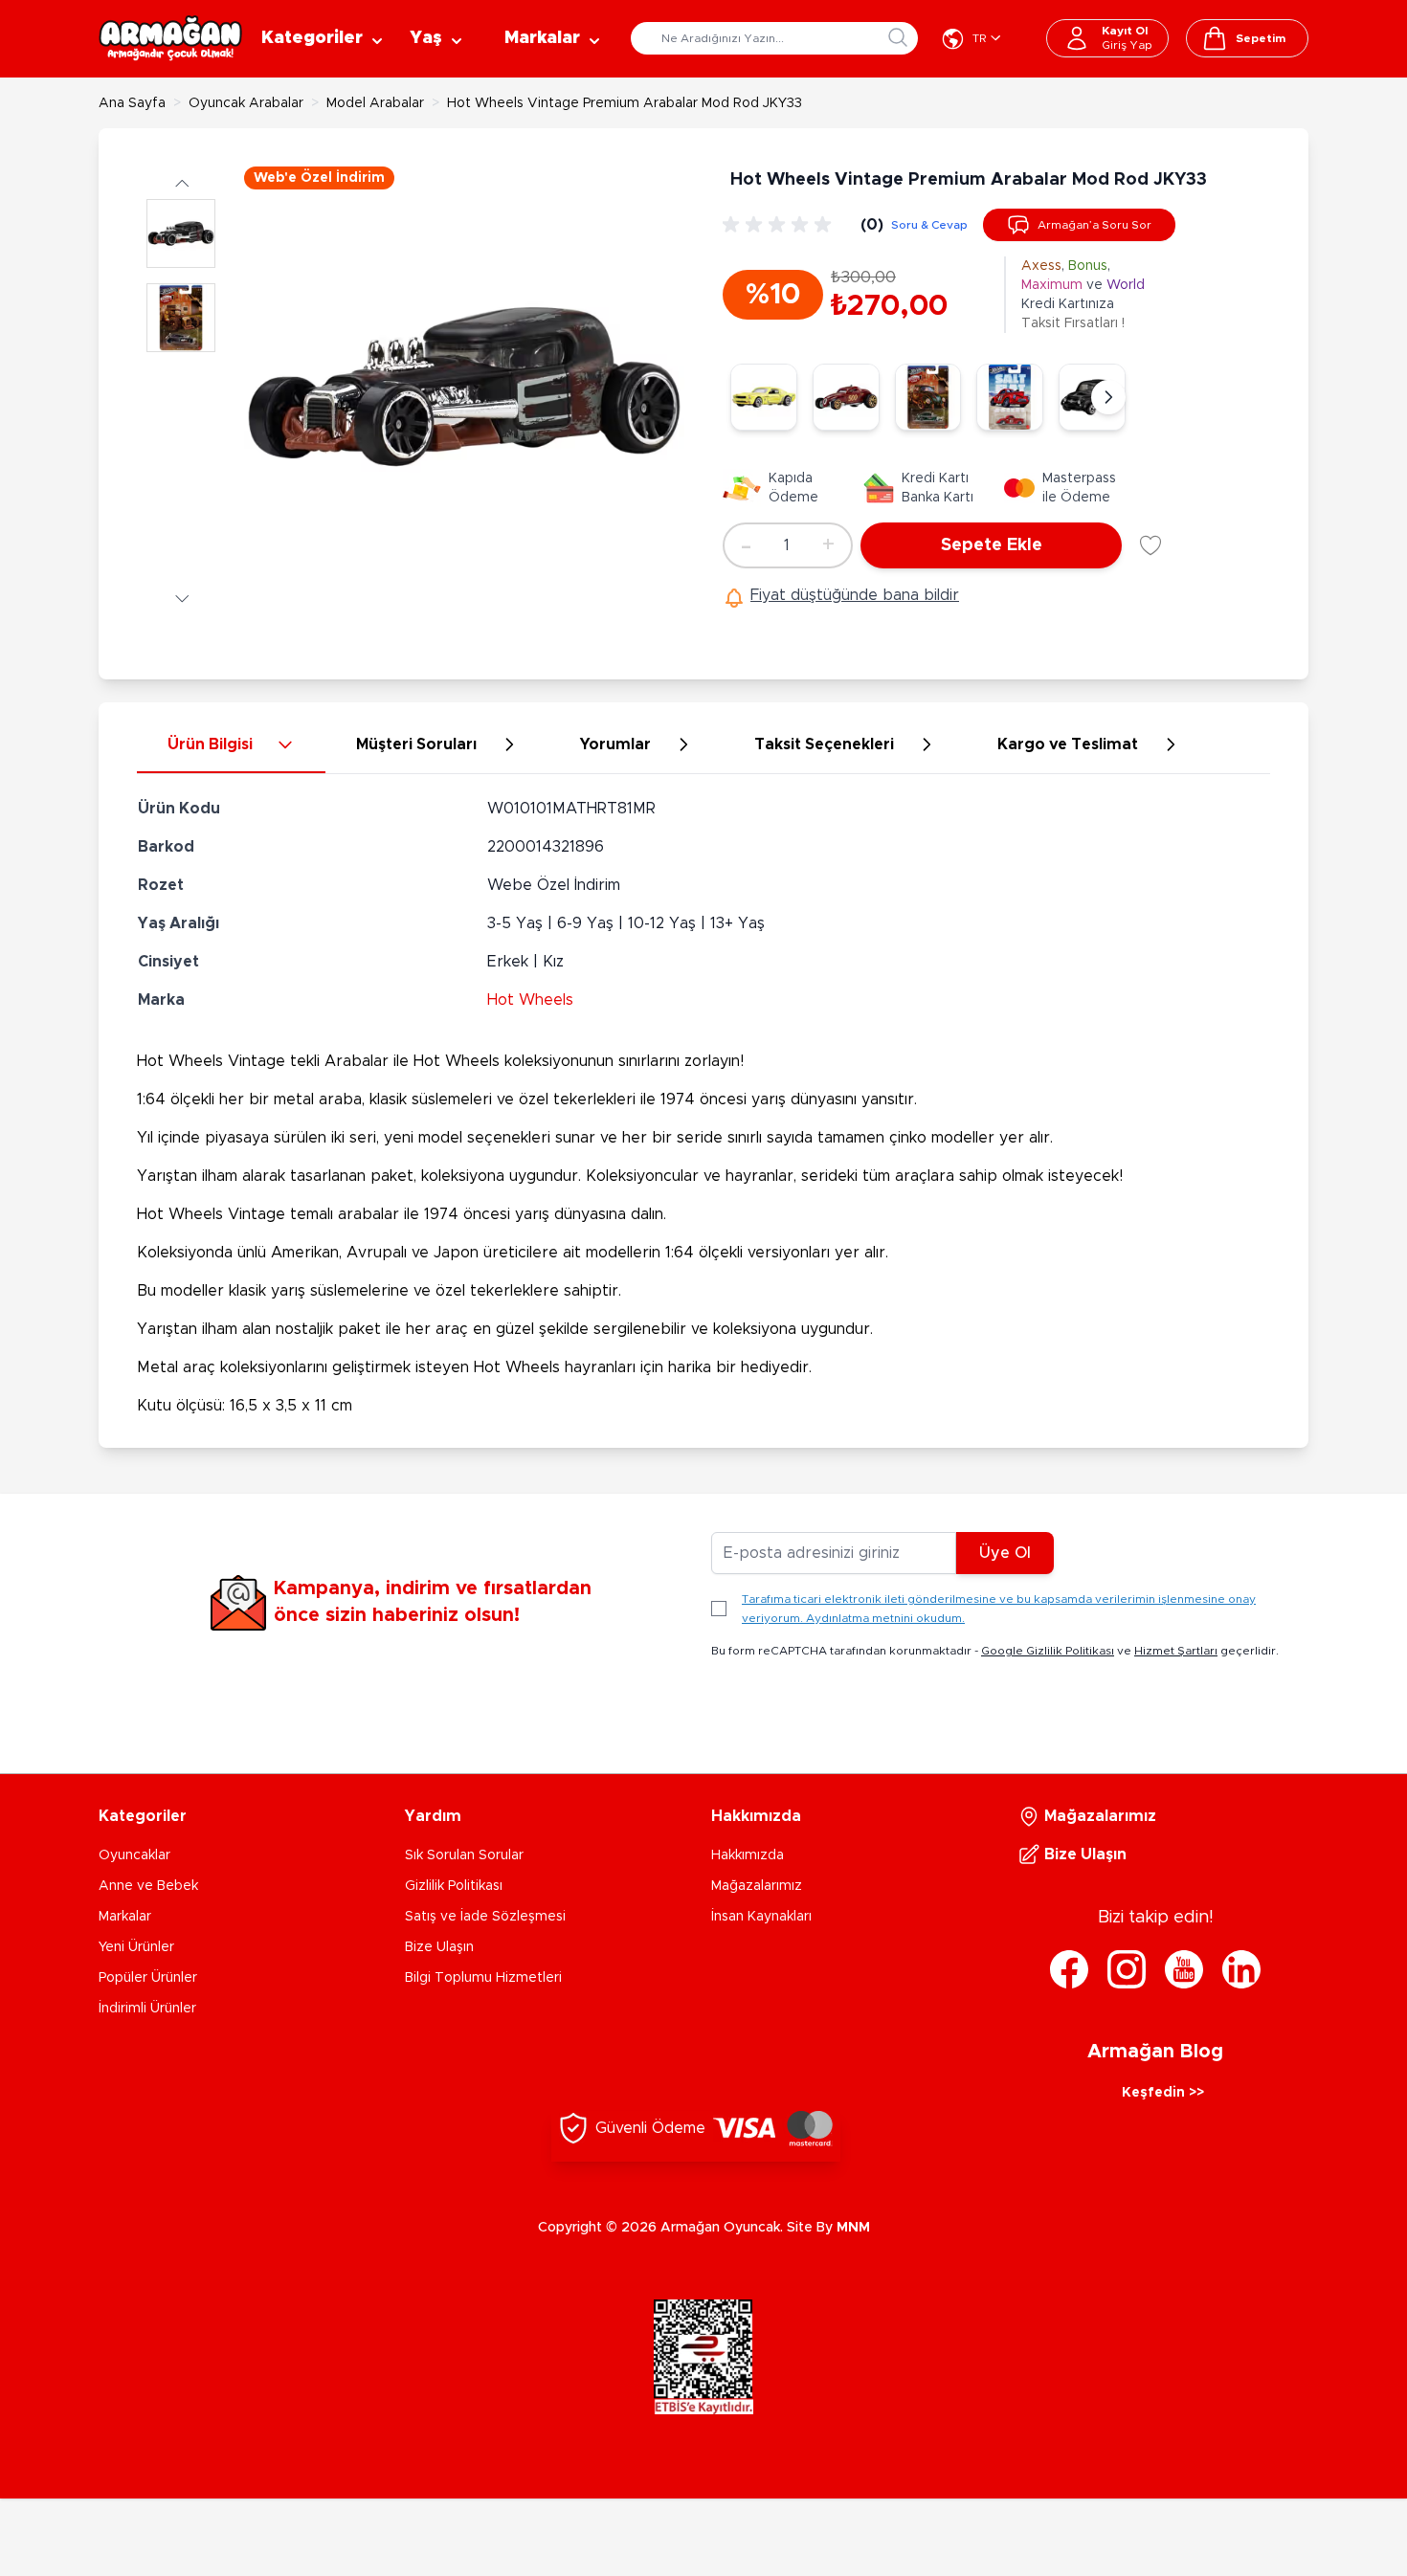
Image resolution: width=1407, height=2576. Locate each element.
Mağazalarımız (757, 1886)
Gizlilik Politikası (454, 1886)
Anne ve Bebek (148, 1886)
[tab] (231, 745)
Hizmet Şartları (1176, 1651)
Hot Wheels (530, 1000)
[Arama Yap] (898, 37)
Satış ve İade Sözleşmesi (485, 1917)
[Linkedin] (1241, 1969)
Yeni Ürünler (136, 1947)
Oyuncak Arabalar (246, 103)
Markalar (125, 1917)
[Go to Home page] (170, 38)
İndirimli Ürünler (147, 2009)
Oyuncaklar (134, 1855)
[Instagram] (1127, 1969)
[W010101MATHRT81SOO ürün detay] (846, 397)
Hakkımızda (748, 1855)
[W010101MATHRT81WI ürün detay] (1010, 397)
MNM (853, 2228)
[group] (780, 225)
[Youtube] (1184, 1969)
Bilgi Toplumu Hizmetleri (483, 1978)
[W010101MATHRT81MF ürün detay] (764, 397)
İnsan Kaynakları (761, 1917)
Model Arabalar (375, 103)
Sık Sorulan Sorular (464, 1855)
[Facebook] (1069, 1969)
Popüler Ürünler (148, 1978)
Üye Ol (1005, 1553)
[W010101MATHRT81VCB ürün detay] (928, 397)
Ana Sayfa (132, 103)
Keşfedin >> (1163, 2093)
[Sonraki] (1108, 397)
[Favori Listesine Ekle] (1150, 545)
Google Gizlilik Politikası (1048, 1651)
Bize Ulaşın (439, 1947)
